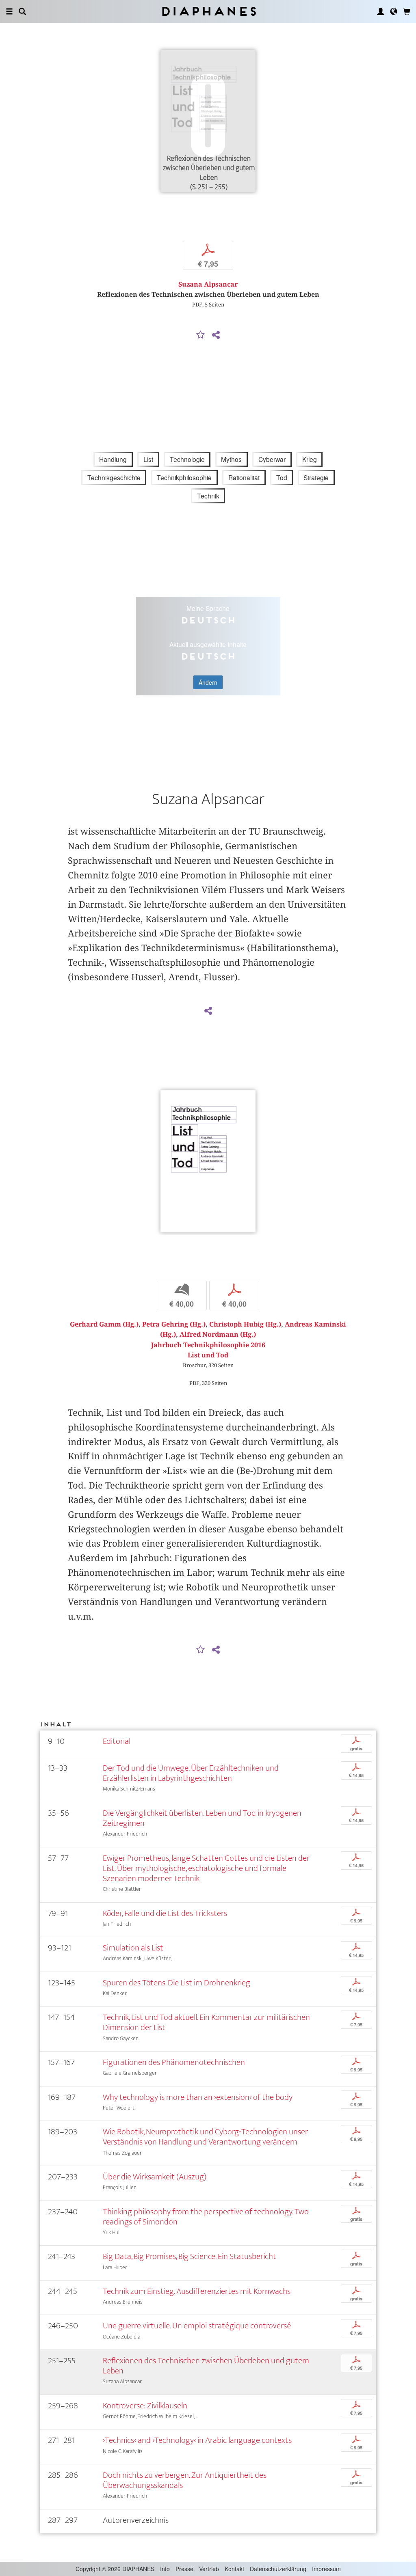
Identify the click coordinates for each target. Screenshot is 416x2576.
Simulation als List (133, 1948)
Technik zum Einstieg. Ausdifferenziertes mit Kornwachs (197, 2291)
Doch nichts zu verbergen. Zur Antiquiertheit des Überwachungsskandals (185, 2480)
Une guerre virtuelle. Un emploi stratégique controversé (197, 2326)
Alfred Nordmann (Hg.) (218, 1334)
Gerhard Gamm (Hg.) (104, 1324)
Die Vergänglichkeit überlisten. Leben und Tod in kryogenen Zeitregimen (202, 1818)
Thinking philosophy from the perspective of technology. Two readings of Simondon (206, 2217)
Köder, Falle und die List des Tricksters (165, 1913)
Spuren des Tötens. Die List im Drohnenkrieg (177, 1983)
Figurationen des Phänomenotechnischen (174, 2062)
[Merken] (201, 335)
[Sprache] (394, 11)
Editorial (117, 1741)
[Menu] (9, 11)
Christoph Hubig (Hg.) (245, 1324)
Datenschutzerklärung (278, 2569)
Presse (184, 2569)
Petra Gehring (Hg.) (174, 1324)
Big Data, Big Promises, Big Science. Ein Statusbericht (190, 2256)
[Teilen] (216, 335)
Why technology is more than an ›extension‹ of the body (198, 2097)
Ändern (208, 682)
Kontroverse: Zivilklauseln (145, 2406)
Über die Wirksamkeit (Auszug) (155, 2177)
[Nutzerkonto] (381, 11)
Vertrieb (209, 2569)
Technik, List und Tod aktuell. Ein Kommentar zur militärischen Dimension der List (206, 2022)
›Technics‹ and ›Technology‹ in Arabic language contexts (197, 2440)
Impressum (326, 2569)
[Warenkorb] (407, 11)
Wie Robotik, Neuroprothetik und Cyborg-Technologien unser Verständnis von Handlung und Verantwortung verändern (205, 2137)
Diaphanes (208, 11)
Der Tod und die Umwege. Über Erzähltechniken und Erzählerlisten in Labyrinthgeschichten (191, 1773)
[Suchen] (22, 11)
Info (165, 2569)
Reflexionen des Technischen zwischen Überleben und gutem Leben (206, 2366)
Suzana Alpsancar (208, 284)
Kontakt (234, 2569)
